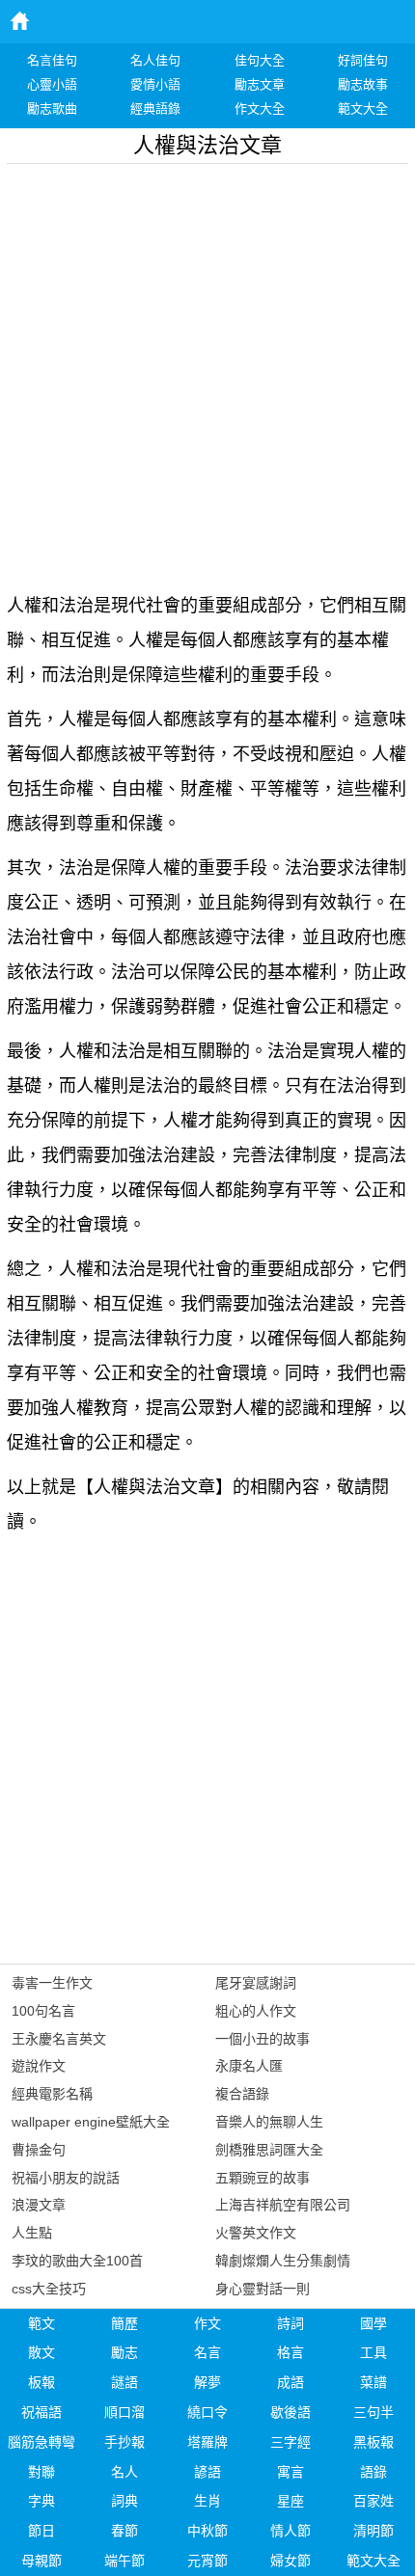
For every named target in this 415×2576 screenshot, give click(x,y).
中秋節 (207, 2531)
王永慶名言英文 (59, 2039)
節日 (41, 2531)
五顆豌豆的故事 (263, 2178)
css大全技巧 (49, 2289)
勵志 (124, 2352)
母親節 (41, 2561)
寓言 (290, 2472)
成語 (290, 2382)
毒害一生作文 (52, 1983)
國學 (373, 2323)
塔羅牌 (207, 2442)
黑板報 (373, 2442)
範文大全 (373, 2561)
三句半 (373, 2412)
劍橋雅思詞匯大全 (269, 2150)
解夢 (207, 2382)
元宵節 (207, 2561)
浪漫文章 (39, 2205)
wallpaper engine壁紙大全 (91, 2122)
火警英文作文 (256, 2233)
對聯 (41, 2472)
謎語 (124, 2382)
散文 (41, 2352)
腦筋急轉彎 (41, 2442)
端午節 (124, 2561)
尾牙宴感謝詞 (256, 1983)
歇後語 (290, 2412)
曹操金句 (39, 2150)
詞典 (124, 2501)
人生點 (32, 2233)
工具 (373, 2352)
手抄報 (124, 2442)
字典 (41, 2501)
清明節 (373, 2531)
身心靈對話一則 (263, 2289)
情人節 (290, 2531)
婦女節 (290, 2561)
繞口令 (207, 2412)
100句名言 (43, 2011)
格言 (290, 2352)
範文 (41, 2323)
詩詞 (290, 2323)
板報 (41, 2382)
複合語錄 (242, 2094)
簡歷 (124, 2323)
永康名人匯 (249, 2066)
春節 (124, 2531)
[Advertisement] (207, 371)
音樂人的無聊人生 (269, 2122)
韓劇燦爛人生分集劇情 (283, 2261)
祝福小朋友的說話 (66, 2178)
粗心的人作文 (256, 2011)
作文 (207, 2323)
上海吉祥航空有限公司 (283, 2205)
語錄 (373, 2472)
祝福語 (41, 2412)
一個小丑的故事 (263, 2039)
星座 (290, 2501)
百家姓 (373, 2501)
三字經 (290, 2442)
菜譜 (373, 2382)
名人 (124, 2472)
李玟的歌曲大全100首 (77, 2261)
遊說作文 (39, 2066)
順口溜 (124, 2412)
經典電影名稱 (52, 2094)
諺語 (207, 2472)
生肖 (207, 2501)
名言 (207, 2352)
